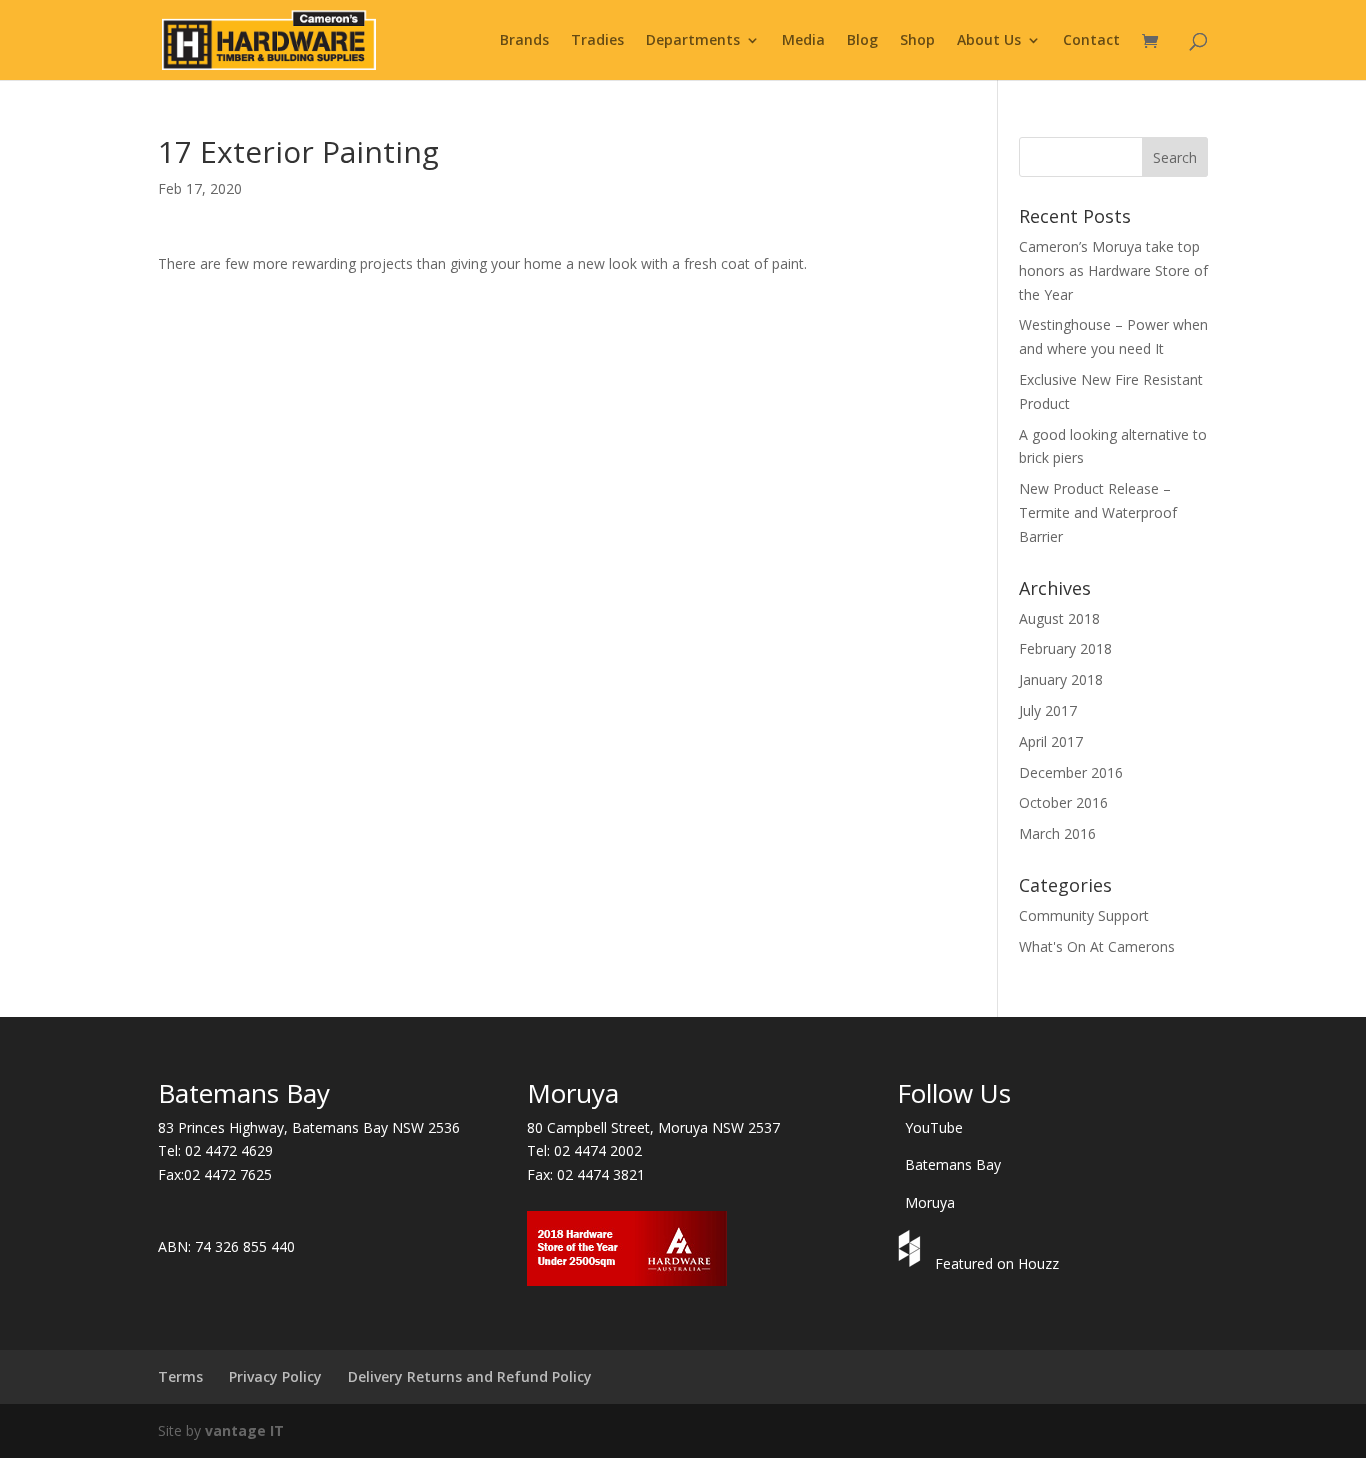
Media (803, 41)
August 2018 (1059, 618)
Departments (693, 41)
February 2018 (1065, 648)
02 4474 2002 (598, 1150)
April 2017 (1051, 741)
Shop (917, 41)
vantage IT (244, 1430)
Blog (862, 41)
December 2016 (1071, 772)
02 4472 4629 (229, 1150)
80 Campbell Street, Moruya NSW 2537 (653, 1127)
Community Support (1084, 915)
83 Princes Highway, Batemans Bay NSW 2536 (309, 1127)
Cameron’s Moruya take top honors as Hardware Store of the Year (1113, 270)
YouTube (934, 1127)
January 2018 (1061, 679)
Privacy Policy (275, 1376)
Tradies (597, 41)
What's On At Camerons (1097, 946)
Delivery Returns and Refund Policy (470, 1376)
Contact (1091, 41)
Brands (524, 41)
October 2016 (1063, 802)
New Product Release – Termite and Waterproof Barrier (1098, 512)
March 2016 (1057, 833)
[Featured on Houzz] (912, 1263)
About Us (989, 41)
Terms (180, 1376)
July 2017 (1048, 710)
